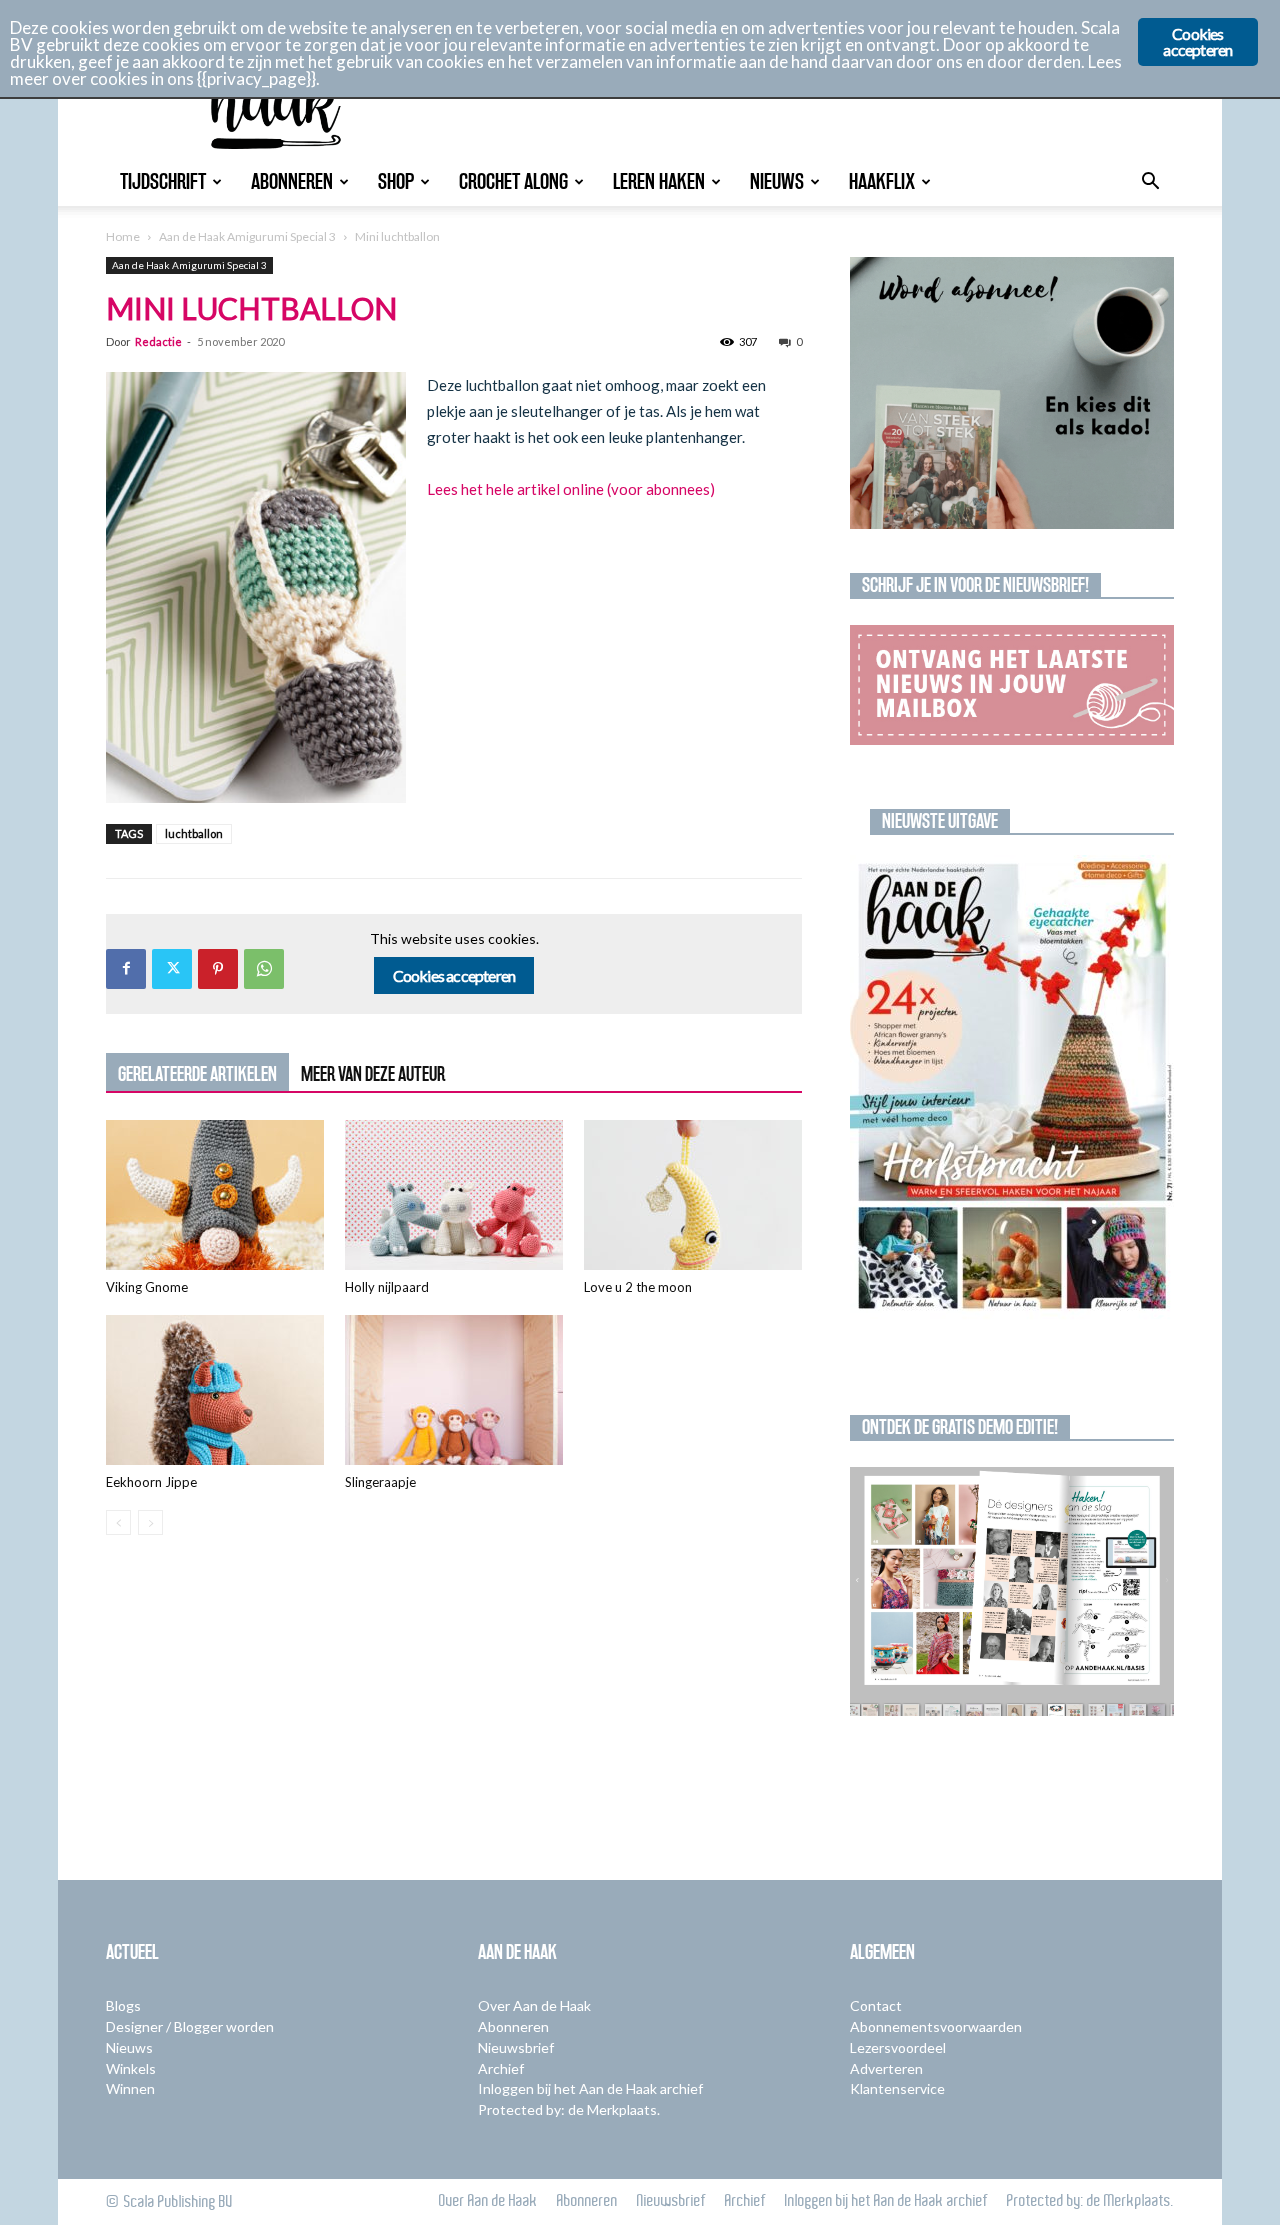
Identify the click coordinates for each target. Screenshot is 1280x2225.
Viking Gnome (147, 1287)
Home (123, 236)
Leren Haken (659, 181)
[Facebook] (126, 969)
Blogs (123, 2005)
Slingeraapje (380, 1482)
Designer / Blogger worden (190, 2026)
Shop (396, 181)
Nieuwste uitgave (940, 821)
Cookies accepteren (454, 975)
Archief (501, 2068)
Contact (876, 2005)
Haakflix (882, 181)
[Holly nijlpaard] (454, 1195)
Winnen (130, 2088)
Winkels (131, 2068)
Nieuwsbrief (516, 2047)
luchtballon (194, 833)
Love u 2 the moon (638, 1287)
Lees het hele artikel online (515, 489)
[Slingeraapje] (454, 1390)
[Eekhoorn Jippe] (215, 1390)
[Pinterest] (218, 969)
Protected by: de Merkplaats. (569, 2109)
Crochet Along (513, 181)
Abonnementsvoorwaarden (936, 2026)
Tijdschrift (163, 181)
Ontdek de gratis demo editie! (960, 1427)
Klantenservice (897, 2088)
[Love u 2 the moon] (693, 1195)
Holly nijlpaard (387, 1287)
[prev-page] (118, 1522)
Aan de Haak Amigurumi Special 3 (247, 236)
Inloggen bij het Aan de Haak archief (590, 2088)
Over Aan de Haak (534, 2005)
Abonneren (292, 181)
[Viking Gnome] (215, 1195)
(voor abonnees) (659, 489)
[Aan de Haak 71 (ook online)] (1012, 1087)
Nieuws (777, 181)
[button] (1150, 183)
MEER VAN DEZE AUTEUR (373, 1074)
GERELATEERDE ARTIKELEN (197, 1074)
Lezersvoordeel (898, 2047)
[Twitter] (172, 969)
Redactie (158, 341)
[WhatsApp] (264, 969)
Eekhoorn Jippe (151, 1482)
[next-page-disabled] (150, 1522)
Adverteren (886, 2068)
